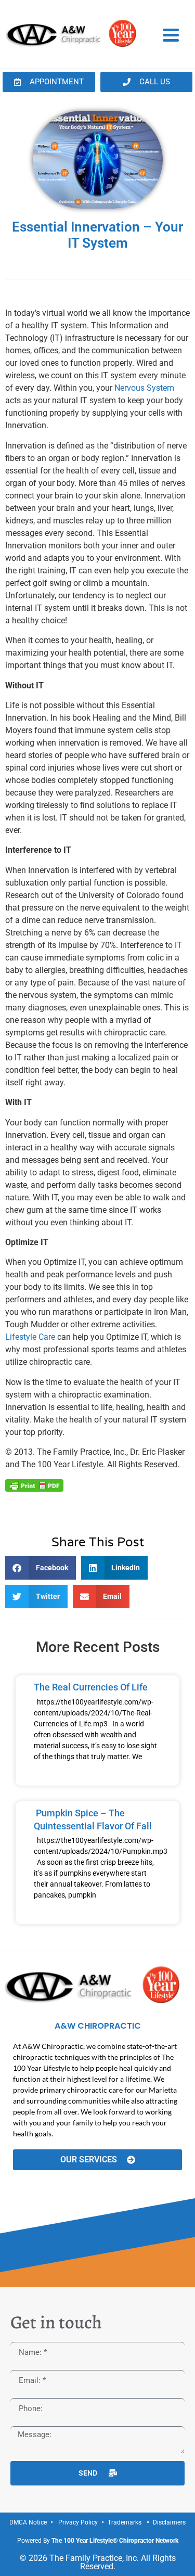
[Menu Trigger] (171, 34)
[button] (41, 1568)
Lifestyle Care (30, 1337)
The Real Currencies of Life (91, 1687)
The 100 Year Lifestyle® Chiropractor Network (115, 2541)
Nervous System (144, 388)
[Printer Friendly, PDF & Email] (34, 1485)
